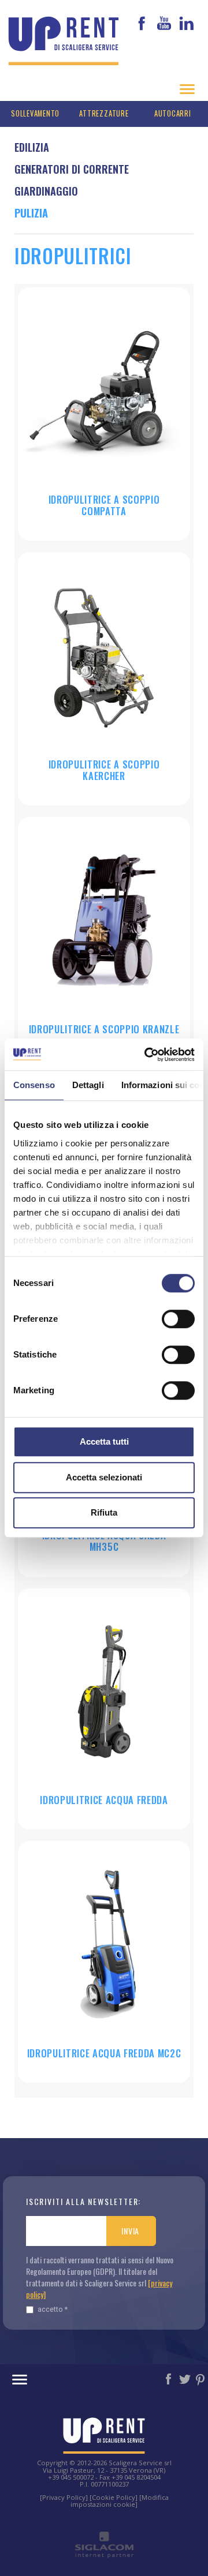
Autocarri (173, 113)
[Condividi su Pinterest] (201, 2378)
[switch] (178, 1319)
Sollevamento (35, 113)
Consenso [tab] (34, 1085)
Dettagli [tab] (88, 1085)
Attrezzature (104, 113)
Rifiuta (104, 1512)
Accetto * (53, 2309)
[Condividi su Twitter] (185, 2378)
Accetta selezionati (104, 1477)
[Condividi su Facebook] (169, 2378)
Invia (130, 2231)
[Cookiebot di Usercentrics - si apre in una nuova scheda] (147, 1055)
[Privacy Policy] (64, 2497)
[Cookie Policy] (114, 2497)
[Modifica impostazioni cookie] (120, 2501)
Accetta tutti (104, 1441)
